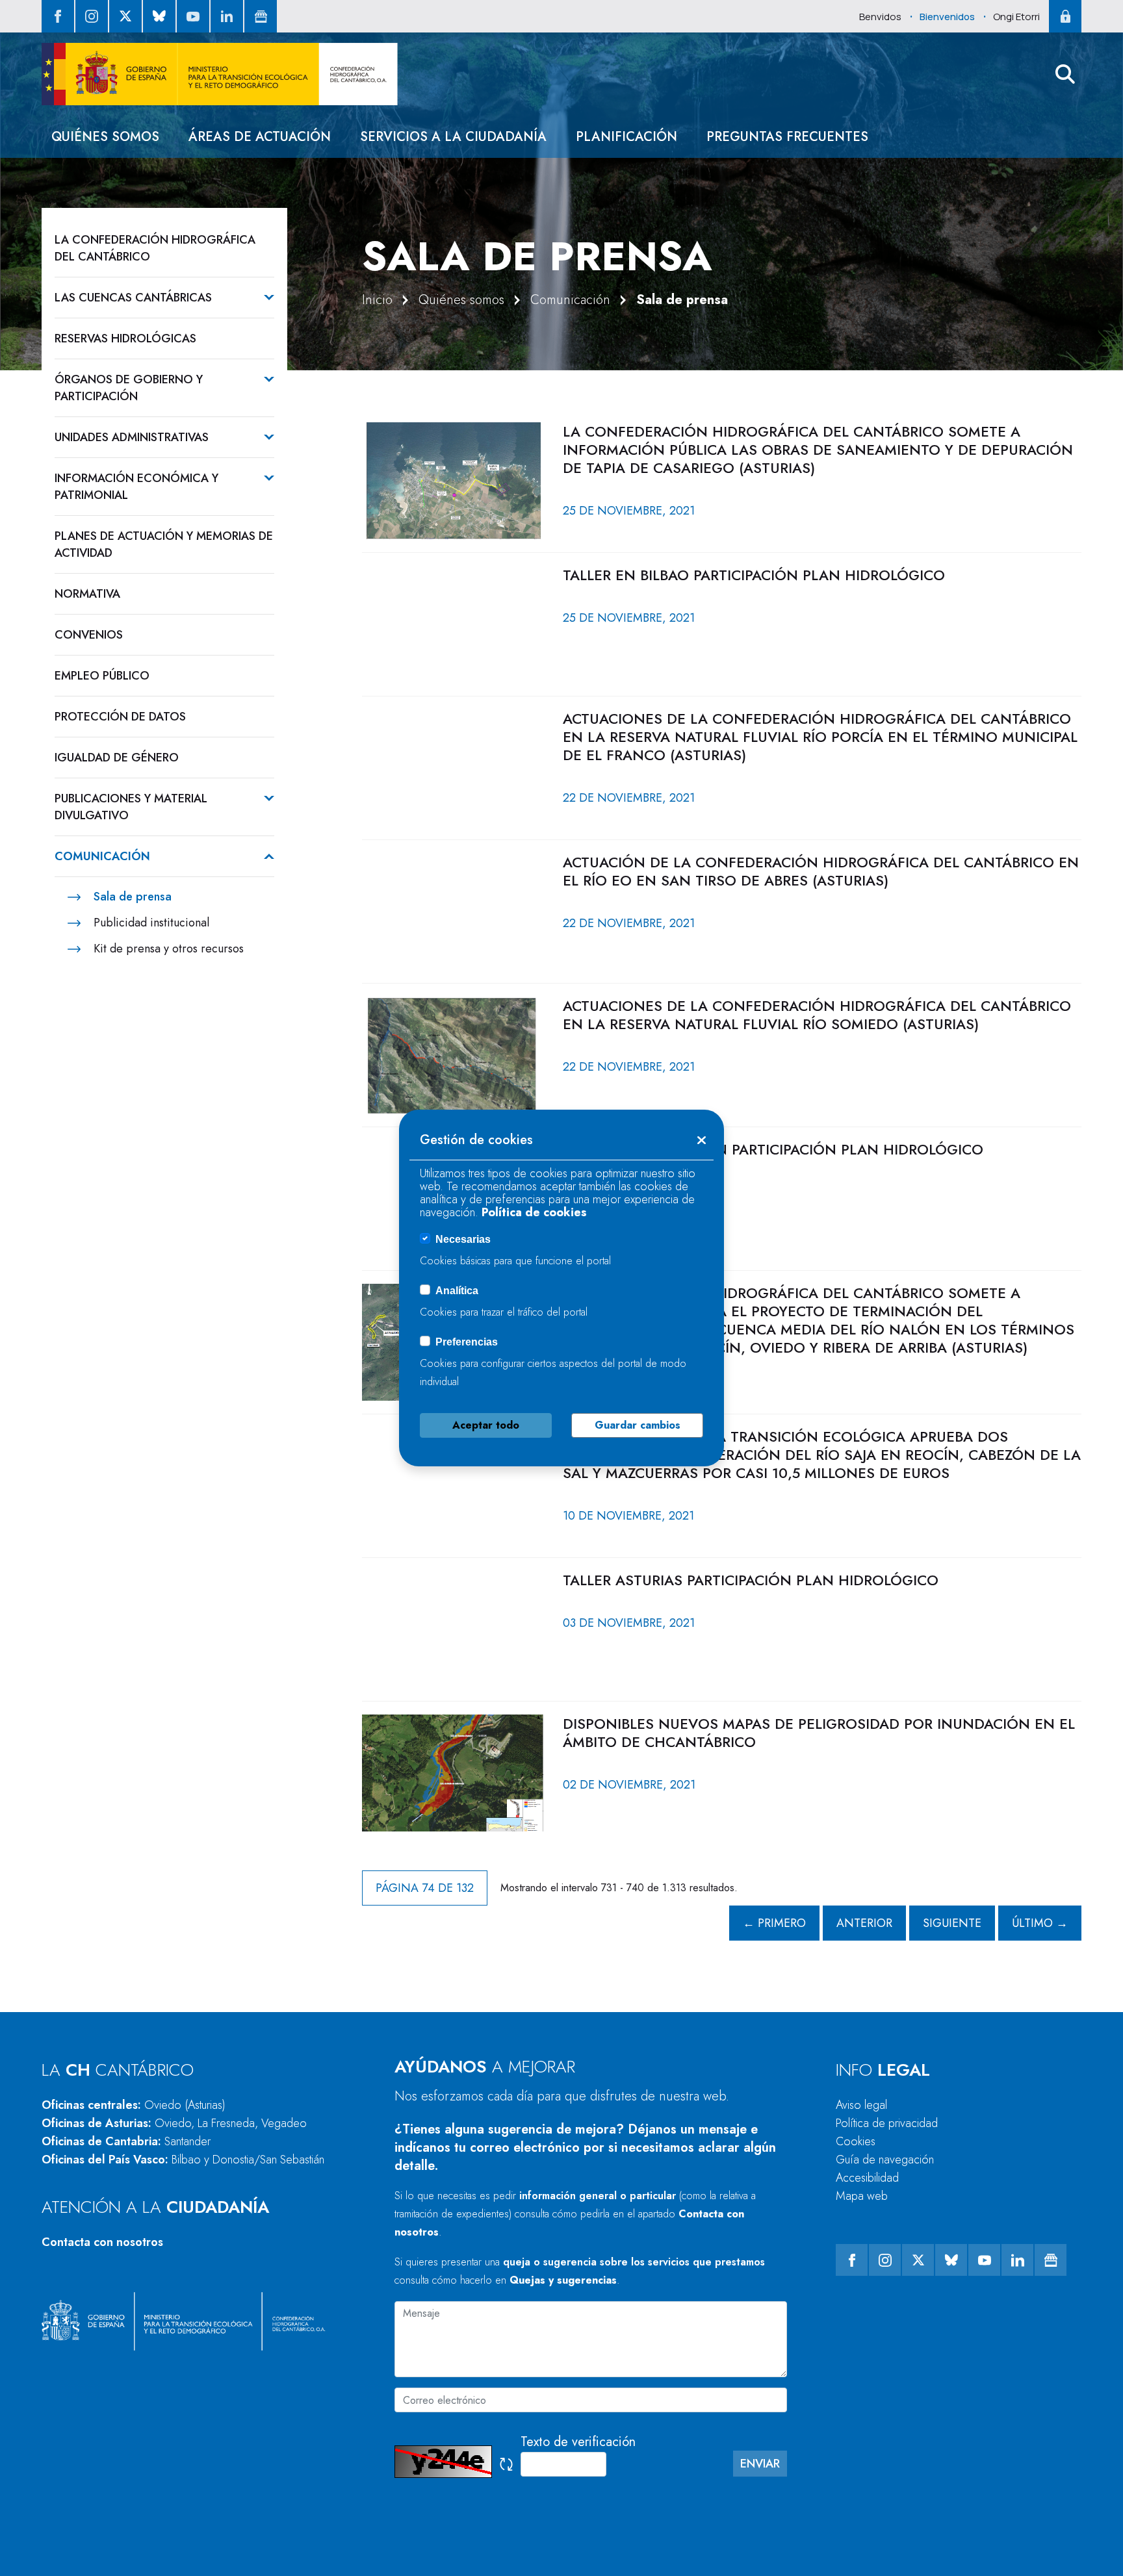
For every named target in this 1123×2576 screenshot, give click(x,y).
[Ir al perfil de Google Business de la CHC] (261, 16)
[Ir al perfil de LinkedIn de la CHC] (227, 16)
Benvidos (880, 17)
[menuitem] (105, 137)
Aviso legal (861, 2105)
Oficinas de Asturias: (174, 2123)
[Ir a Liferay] (220, 74)
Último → (1040, 1923)
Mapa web (862, 2196)
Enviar (760, 2464)
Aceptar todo (486, 1425)
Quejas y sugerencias (563, 2280)
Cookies (856, 2141)
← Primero (774, 1923)
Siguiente (952, 1923)
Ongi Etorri (1016, 17)
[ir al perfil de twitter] (125, 16)
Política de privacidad (887, 2123)
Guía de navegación (885, 2160)
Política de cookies (534, 1212)
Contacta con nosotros (102, 2242)
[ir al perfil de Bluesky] (159, 16)
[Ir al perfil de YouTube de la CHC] (193, 16)
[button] (1065, 74)
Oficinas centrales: (134, 2105)
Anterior (864, 1923)
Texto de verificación (578, 2442)
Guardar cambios (638, 1425)
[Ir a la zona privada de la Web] (1065, 16)
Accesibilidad (867, 2178)
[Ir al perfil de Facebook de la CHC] (58, 16)
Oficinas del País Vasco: (183, 2160)
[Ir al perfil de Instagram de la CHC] (92, 16)
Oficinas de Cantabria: (126, 2141)
